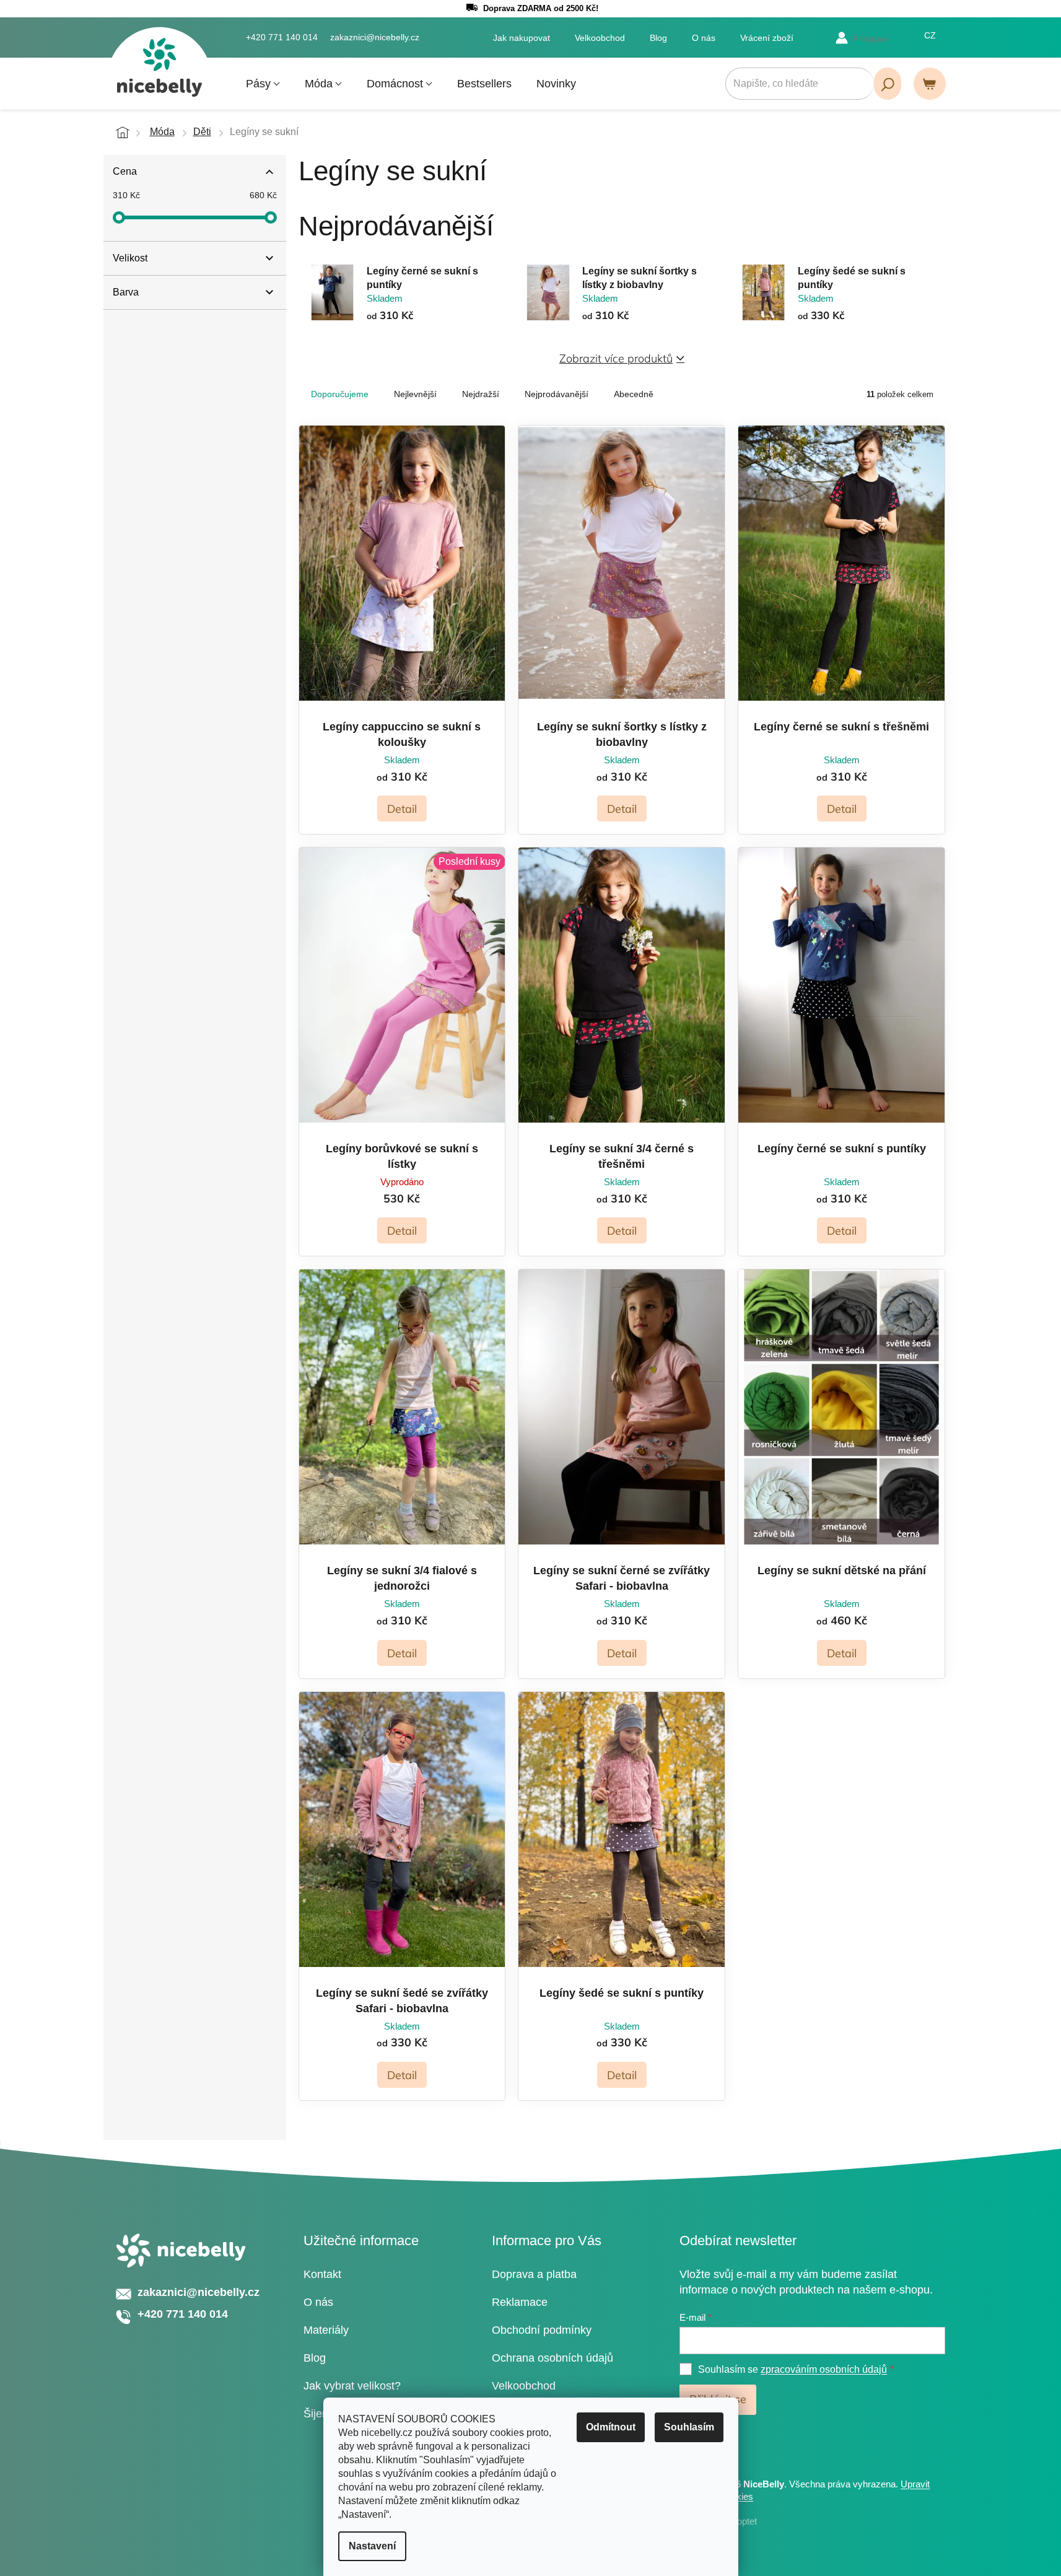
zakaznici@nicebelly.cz (199, 2292)
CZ (930, 35)
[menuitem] (263, 84)
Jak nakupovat (522, 38)
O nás (704, 38)
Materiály (326, 2330)
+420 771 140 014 (183, 2314)
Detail (402, 809)
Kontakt (322, 2274)
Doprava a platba (534, 2274)
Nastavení (372, 2546)
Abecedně (634, 394)
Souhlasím (689, 2427)
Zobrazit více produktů (616, 358)
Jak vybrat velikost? (352, 2386)
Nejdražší (481, 394)
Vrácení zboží (767, 38)
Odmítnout (611, 2427)
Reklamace (520, 2302)
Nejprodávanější (557, 394)
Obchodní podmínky (542, 2330)
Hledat (888, 84)
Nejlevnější (415, 394)
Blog (658, 38)
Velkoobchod (600, 38)
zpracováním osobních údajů (824, 2369)
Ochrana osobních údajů (552, 2358)
